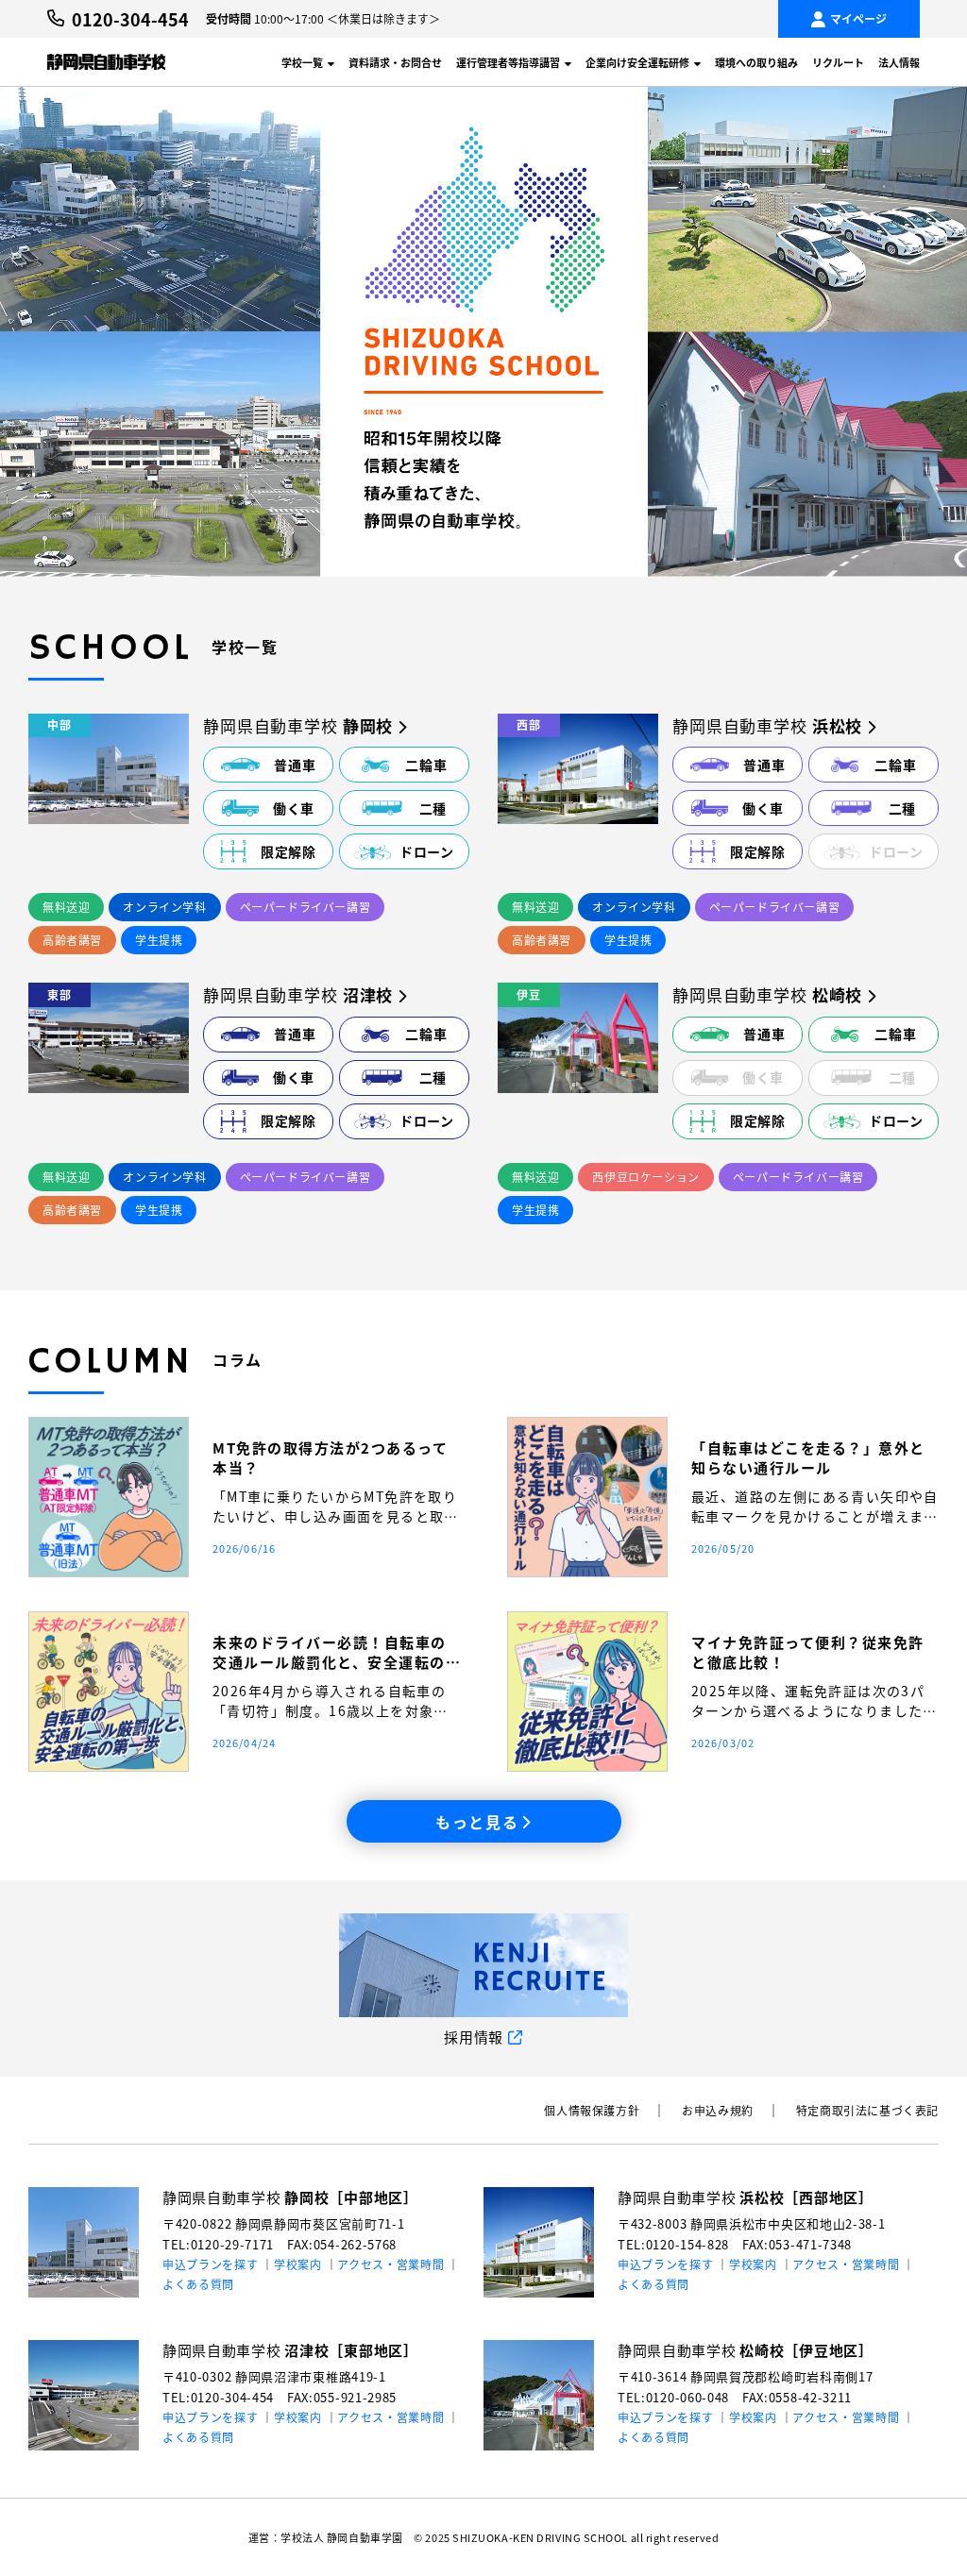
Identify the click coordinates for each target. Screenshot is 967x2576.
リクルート (838, 62)
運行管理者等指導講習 (508, 62)
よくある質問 (198, 2284)
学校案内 (298, 2264)
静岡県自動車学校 (290, 2197)
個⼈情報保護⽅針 (592, 2110)
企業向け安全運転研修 (637, 62)
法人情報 (899, 62)
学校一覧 (302, 62)
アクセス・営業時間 (390, 2264)
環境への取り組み (756, 62)
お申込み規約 (718, 2110)
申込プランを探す (211, 2264)
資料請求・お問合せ (395, 62)
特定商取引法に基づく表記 (867, 2110)
